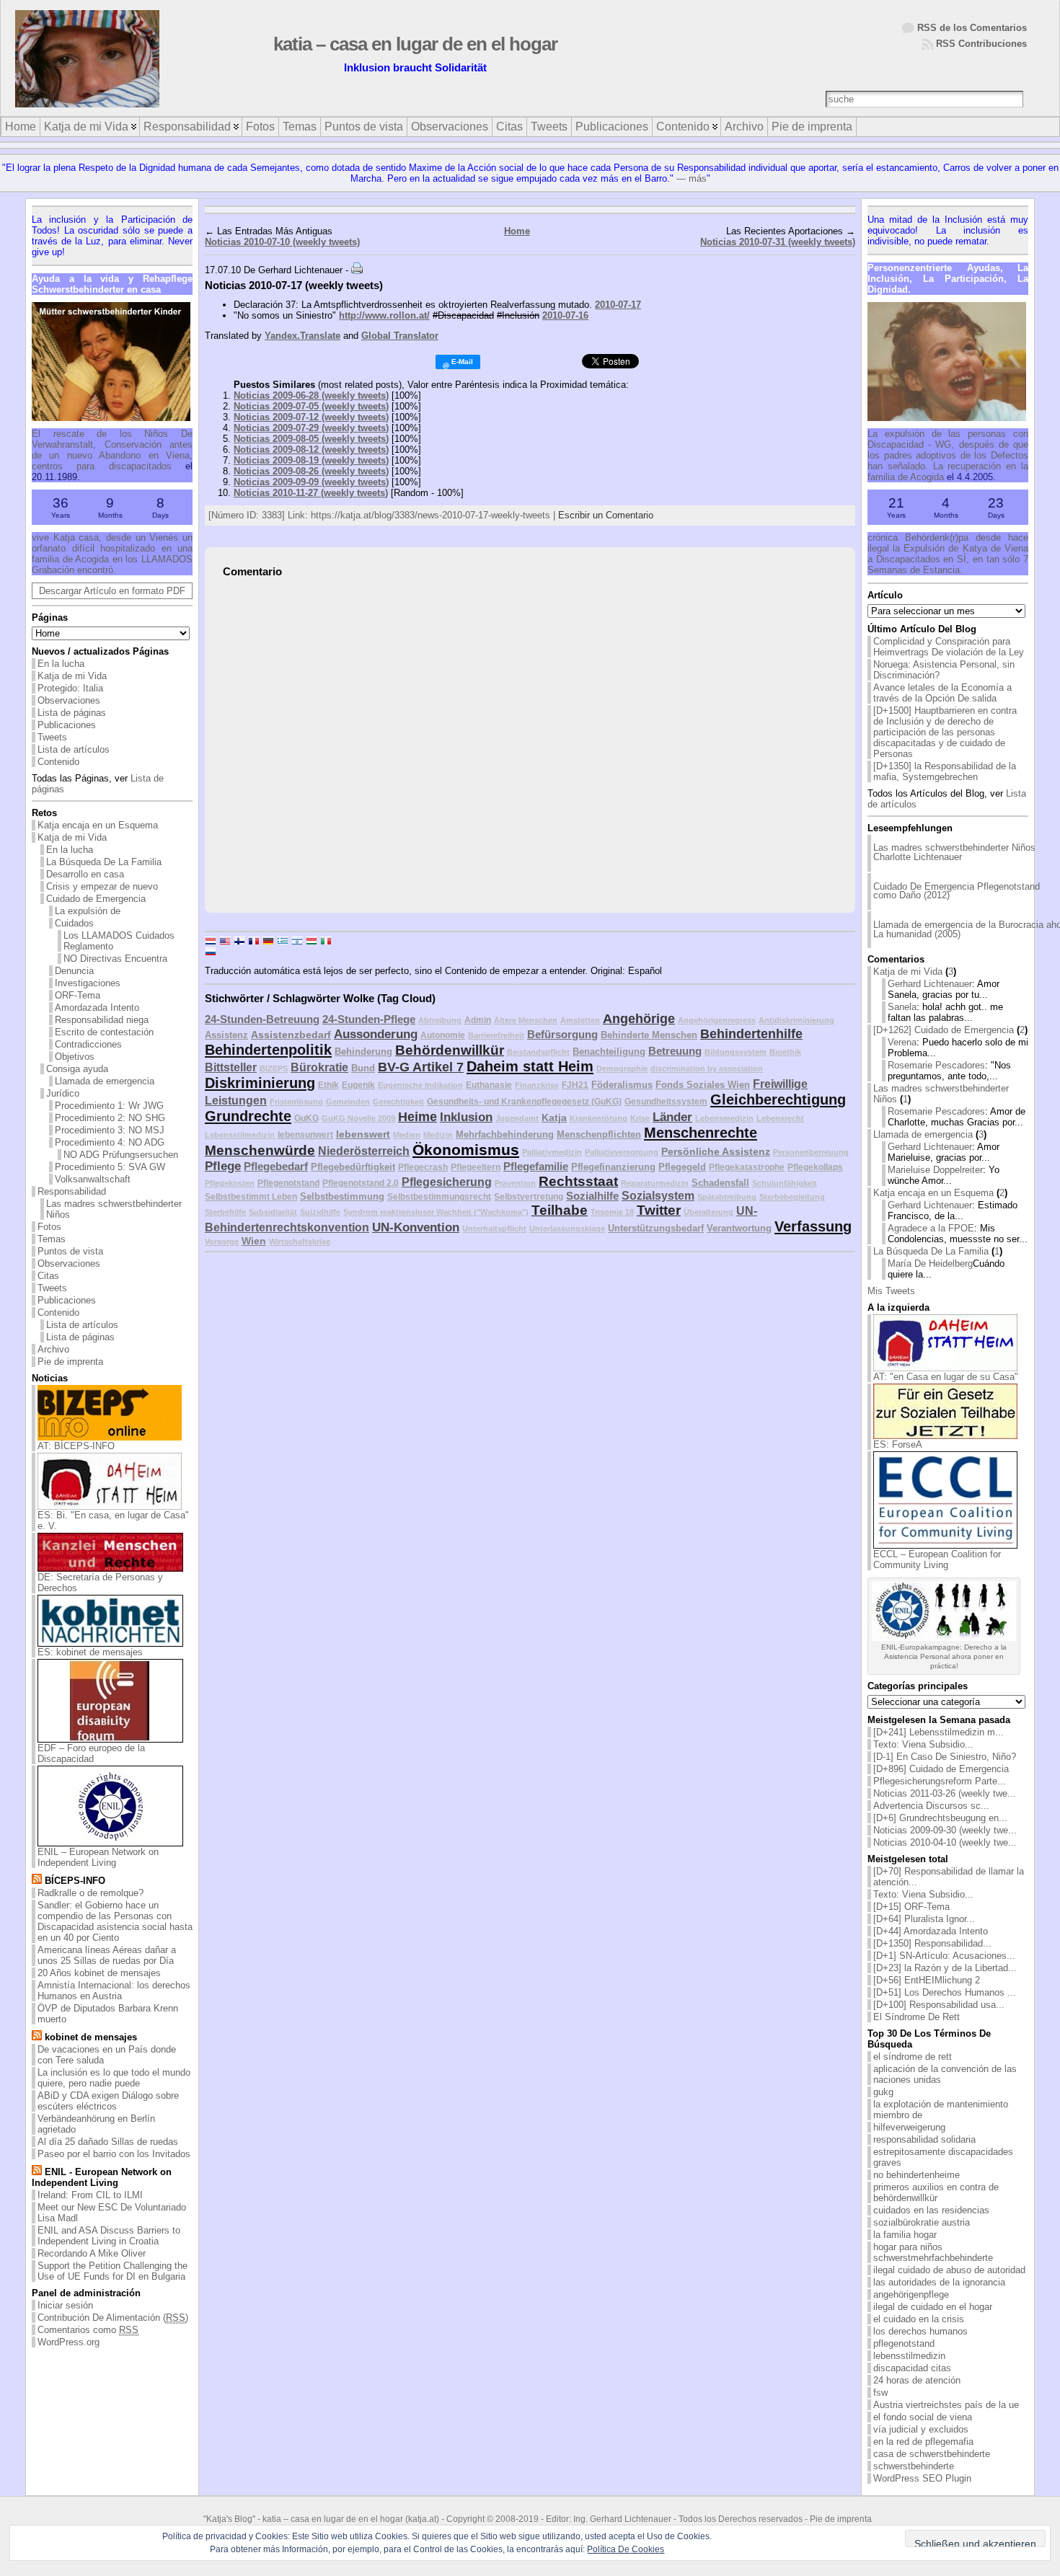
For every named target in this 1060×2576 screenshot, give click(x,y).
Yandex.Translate (302, 336)
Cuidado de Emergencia (96, 899)
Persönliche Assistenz (716, 1151)
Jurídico (63, 1093)
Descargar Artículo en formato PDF (112, 591)
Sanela (902, 1007)
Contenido (58, 762)
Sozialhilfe (592, 1196)
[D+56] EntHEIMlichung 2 (927, 1980)
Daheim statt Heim (530, 1066)
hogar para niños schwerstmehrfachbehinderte (933, 2252)
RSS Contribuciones (981, 44)
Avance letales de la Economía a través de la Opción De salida (942, 693)
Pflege (223, 1166)
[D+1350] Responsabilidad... (932, 1943)
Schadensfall (720, 1183)
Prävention (515, 1183)
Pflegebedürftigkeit (353, 1167)
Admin (478, 1020)
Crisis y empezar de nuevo (102, 886)
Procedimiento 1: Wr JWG (109, 1106)
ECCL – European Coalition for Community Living (937, 1559)
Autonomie (443, 1035)
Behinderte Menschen (649, 1035)
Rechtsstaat (578, 1181)
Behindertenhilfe (751, 1034)
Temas (52, 1239)
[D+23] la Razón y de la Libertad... (945, 1968)
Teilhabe (560, 1210)
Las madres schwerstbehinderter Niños (114, 1209)
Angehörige (639, 1019)
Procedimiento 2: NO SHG (110, 1118)
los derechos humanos (920, 2331)
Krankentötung (599, 1118)
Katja (554, 1117)
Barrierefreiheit (496, 1035)
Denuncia (74, 971)
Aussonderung (376, 1034)
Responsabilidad (72, 1191)
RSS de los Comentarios (972, 28)
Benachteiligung (609, 1052)
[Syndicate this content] (37, 1881)
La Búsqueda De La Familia (104, 862)
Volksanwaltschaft (93, 1179)
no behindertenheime (917, 2175)
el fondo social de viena (923, 2417)
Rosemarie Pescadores (936, 1065)
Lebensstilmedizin (240, 1135)
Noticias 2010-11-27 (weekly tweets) (311, 493)
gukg (883, 2092)
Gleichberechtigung (778, 1099)
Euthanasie (489, 1085)
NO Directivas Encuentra (115, 959)
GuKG (306, 1118)
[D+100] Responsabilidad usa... (939, 2005)
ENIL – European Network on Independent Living (98, 1857)
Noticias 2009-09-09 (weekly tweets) (311, 482)
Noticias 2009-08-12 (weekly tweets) (311, 450)
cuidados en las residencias (931, 2210)
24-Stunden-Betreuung (262, 1019)
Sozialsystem (658, 1196)
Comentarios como (88, 2330)
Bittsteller (231, 1067)
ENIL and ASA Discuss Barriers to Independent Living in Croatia (109, 2236)
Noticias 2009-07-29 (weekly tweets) (311, 428)
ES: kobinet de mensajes (90, 1652)
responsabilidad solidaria (924, 2139)
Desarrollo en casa (85, 874)
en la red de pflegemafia (923, 2442)
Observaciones (69, 700)
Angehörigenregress (717, 1020)
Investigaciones (88, 983)
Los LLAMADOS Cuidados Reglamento (119, 941)
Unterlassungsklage (567, 1229)
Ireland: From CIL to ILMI (90, 2195)
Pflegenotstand (288, 1183)
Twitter (659, 1210)
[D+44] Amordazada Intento (931, 1931)
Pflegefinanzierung (613, 1167)
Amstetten (580, 1020)
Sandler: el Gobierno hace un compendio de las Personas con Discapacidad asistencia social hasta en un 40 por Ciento (115, 1921)
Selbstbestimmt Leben (251, 1196)
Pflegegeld (682, 1167)
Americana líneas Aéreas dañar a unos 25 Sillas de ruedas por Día (107, 1955)
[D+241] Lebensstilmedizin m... (938, 1732)
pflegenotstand (904, 2343)
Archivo (53, 1349)
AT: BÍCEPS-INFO (76, 1446)
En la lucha (61, 664)
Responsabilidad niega (102, 1020)
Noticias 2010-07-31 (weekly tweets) (778, 242)
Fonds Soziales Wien (703, 1085)
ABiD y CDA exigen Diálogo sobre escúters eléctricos (108, 2101)
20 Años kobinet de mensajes (99, 1973)
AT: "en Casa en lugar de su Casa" (946, 1377)
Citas (48, 1276)
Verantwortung (739, 1228)
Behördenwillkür (450, 1050)
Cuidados (74, 923)
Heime (418, 1117)
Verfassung (813, 1226)
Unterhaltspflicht (494, 1229)
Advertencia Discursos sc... (931, 1806)
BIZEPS (274, 1068)
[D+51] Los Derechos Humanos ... (945, 1992)
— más (692, 178)
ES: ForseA (898, 1444)
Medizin (438, 1135)
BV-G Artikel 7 (421, 1067)
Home (517, 231)
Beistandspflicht (538, 1052)
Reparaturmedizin (655, 1183)
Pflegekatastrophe (747, 1167)
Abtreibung (440, 1020)
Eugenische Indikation (420, 1085)
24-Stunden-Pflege (369, 1019)
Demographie (622, 1068)
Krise (640, 1118)
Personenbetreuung (811, 1152)
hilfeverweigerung (909, 2127)
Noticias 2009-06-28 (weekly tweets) (311, 395)
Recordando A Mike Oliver (92, 2253)
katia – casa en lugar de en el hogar (415, 44)
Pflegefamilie (536, 1166)
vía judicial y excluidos (921, 2429)
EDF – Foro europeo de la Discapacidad (91, 1753)
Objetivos (75, 1057)
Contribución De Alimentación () (113, 2318)
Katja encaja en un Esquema (98, 825)
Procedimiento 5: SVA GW (110, 1167)
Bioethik (785, 1052)
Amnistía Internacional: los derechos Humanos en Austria (114, 1991)
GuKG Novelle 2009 (358, 1118)
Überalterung (708, 1212)
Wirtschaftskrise (300, 1241)
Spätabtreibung (727, 1197)
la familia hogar (905, 2235)
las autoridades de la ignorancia (939, 2282)
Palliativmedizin (552, 1152)
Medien (407, 1135)
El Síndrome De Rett (917, 2017)
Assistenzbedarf (291, 1035)
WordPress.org (69, 2342)
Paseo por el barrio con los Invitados (114, 2154)
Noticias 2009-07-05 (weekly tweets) (311, 406)
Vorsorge (222, 1241)
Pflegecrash (423, 1167)
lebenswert (363, 1134)
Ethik (328, 1085)
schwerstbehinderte (914, 2466)
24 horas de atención (917, 2380)
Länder (672, 1117)
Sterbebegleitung (792, 1197)
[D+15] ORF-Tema (911, 1907)
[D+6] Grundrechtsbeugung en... (940, 1818)
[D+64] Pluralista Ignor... (924, 1919)
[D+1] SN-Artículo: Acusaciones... (944, 1956)
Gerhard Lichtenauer (930, 984)
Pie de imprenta (70, 1362)
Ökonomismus (466, 1150)
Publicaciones (67, 725)
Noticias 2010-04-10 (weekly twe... (945, 1842)
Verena (902, 1042)
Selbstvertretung (529, 1196)
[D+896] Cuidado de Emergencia (941, 1769)
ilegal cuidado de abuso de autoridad (949, 2270)
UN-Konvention (416, 1227)
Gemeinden (348, 1102)
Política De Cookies (626, 2549)
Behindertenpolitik (268, 1050)
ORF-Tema (78, 995)
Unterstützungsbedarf (656, 1228)
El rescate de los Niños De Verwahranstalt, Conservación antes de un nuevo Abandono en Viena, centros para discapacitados (112, 450)
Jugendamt (517, 1118)
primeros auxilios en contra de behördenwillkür (936, 2192)
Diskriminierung (260, 1083)
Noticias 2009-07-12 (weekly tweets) (311, 417)
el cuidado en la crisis (919, 2319)
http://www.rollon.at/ (384, 315)
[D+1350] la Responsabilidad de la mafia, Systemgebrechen (945, 771)
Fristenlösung (296, 1102)
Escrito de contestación (104, 1032)
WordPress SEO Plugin (922, 2478)
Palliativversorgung (622, 1152)
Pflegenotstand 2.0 (361, 1183)
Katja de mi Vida (72, 676)
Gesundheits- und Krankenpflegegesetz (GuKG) (524, 1101)
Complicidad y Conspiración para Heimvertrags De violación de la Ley (949, 647)
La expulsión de (88, 911)
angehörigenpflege (911, 2294)
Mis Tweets (891, 1291)
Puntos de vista (70, 1251)
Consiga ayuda (77, 1069)
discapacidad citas (912, 2368)
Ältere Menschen (526, 1020)
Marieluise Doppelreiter (935, 1170)
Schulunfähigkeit (785, 1183)
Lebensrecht (780, 1118)
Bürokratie (319, 1067)
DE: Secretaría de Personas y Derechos (100, 1583)
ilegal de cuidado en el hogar (933, 2307)
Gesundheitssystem (666, 1101)
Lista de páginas (72, 713)
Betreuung (675, 1051)
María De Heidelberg (930, 1263)
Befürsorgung (562, 1034)
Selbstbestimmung (342, 1196)
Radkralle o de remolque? (90, 1893)
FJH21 (575, 1085)
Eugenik (358, 1085)
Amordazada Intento (97, 1008)
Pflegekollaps (815, 1167)
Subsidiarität (273, 1212)
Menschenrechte (701, 1133)
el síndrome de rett (913, 2057)
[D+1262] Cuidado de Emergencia (944, 1030)
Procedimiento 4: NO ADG (110, 1142)
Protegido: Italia (70, 688)
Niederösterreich (364, 1151)
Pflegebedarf (276, 1166)
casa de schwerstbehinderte (932, 2454)
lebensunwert (305, 1134)
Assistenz (226, 1035)
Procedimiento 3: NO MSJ (110, 1130)
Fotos (49, 1227)
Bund (363, 1068)
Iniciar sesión (65, 2305)
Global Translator (400, 336)
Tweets (52, 737)
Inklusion (466, 1117)
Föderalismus (622, 1085)
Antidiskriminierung (796, 1020)
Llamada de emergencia (105, 1081)
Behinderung (363, 1052)
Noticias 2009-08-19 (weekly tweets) (311, 460)
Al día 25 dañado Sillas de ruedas (108, 2142)
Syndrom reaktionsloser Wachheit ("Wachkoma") (436, 1212)
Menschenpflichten (599, 1134)
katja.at (422, 2519)
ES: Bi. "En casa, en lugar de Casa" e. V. (113, 1521)
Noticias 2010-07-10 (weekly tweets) (282, 242)
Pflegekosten (230, 1183)
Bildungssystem (736, 1052)
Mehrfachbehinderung (505, 1134)
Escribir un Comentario (606, 515)
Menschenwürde (260, 1150)
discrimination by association (707, 1068)
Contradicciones (88, 1044)
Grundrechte (248, 1116)
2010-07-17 (618, 305)
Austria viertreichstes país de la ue (946, 2405)
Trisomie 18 (612, 1212)
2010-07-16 (565, 315)
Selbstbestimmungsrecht (439, 1196)
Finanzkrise (537, 1085)
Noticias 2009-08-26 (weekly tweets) (311, 471)
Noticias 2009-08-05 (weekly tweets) (311, 439)
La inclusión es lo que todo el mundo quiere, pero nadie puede (114, 2078)
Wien (254, 1241)
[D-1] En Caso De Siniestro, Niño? (945, 1757)
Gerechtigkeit (398, 1102)
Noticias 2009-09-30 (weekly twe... (945, 1830)
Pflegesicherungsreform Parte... (940, 1781)
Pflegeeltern (476, 1167)
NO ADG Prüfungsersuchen (121, 1155)
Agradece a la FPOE (931, 1228)
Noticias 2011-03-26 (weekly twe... (945, 1793)
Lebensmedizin (724, 1118)
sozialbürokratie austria (922, 2222)
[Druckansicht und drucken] (357, 270)
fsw (880, 2393)
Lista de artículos (74, 749)
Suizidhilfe (320, 1212)
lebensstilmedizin (909, 2356)
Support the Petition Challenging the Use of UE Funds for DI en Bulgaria (112, 2271)
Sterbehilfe (225, 1212)
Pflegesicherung (447, 1182)
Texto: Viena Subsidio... (923, 1744)
